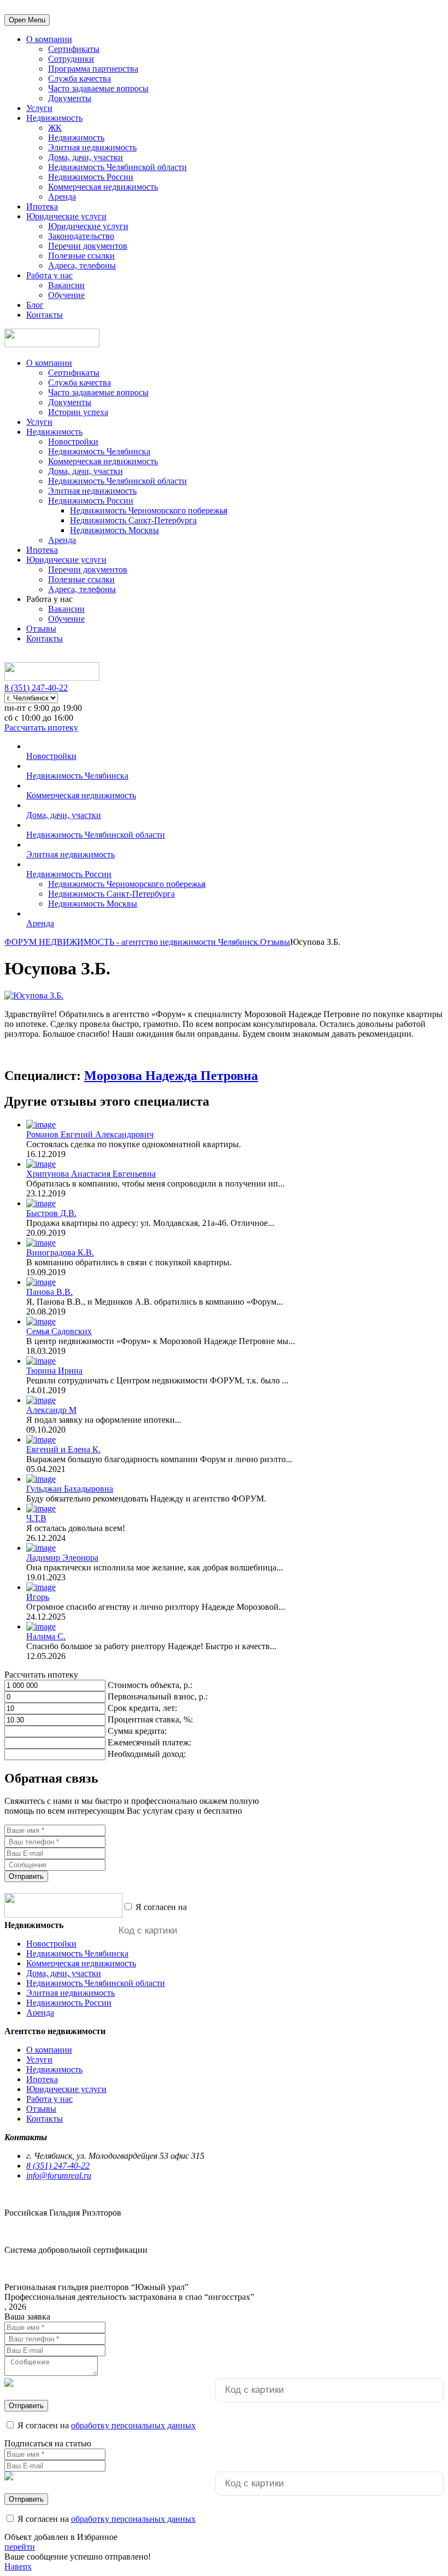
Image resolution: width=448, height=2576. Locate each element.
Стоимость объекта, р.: (150, 1685)
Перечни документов (88, 246)
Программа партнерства (93, 69)
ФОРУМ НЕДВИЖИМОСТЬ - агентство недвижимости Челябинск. (132, 942)
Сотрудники (71, 59)
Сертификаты (74, 49)
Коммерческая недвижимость (103, 187)
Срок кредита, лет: (142, 1708)
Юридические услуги (66, 216)
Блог (35, 305)
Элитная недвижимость (92, 147)
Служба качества (79, 78)
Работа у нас (49, 275)
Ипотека (42, 206)
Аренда (62, 197)
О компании (49, 39)
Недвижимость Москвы (114, 530)
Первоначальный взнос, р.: (158, 1696)
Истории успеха (78, 412)
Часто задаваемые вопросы (98, 88)
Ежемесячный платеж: (149, 1742)
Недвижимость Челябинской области (117, 167)
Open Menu (27, 20)
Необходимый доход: (147, 1754)
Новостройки (73, 442)
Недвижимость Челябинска (99, 451)
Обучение (66, 295)
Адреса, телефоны (82, 265)
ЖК (55, 128)
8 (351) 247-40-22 (36, 688)
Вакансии (66, 285)
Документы (70, 98)
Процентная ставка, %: (150, 1719)
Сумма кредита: (137, 1731)
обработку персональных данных (251, 1907)
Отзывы (41, 629)
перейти (20, 2547)
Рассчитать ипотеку (41, 728)
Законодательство (81, 236)
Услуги (39, 108)
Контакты (45, 315)
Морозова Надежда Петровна (171, 1076)
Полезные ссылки (81, 256)
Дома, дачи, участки (86, 157)
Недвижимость (54, 118)
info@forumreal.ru (59, 2175)
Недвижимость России (91, 177)
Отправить (26, 1876)
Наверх (18, 2566)
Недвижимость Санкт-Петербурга (133, 520)
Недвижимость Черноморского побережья (149, 510)
